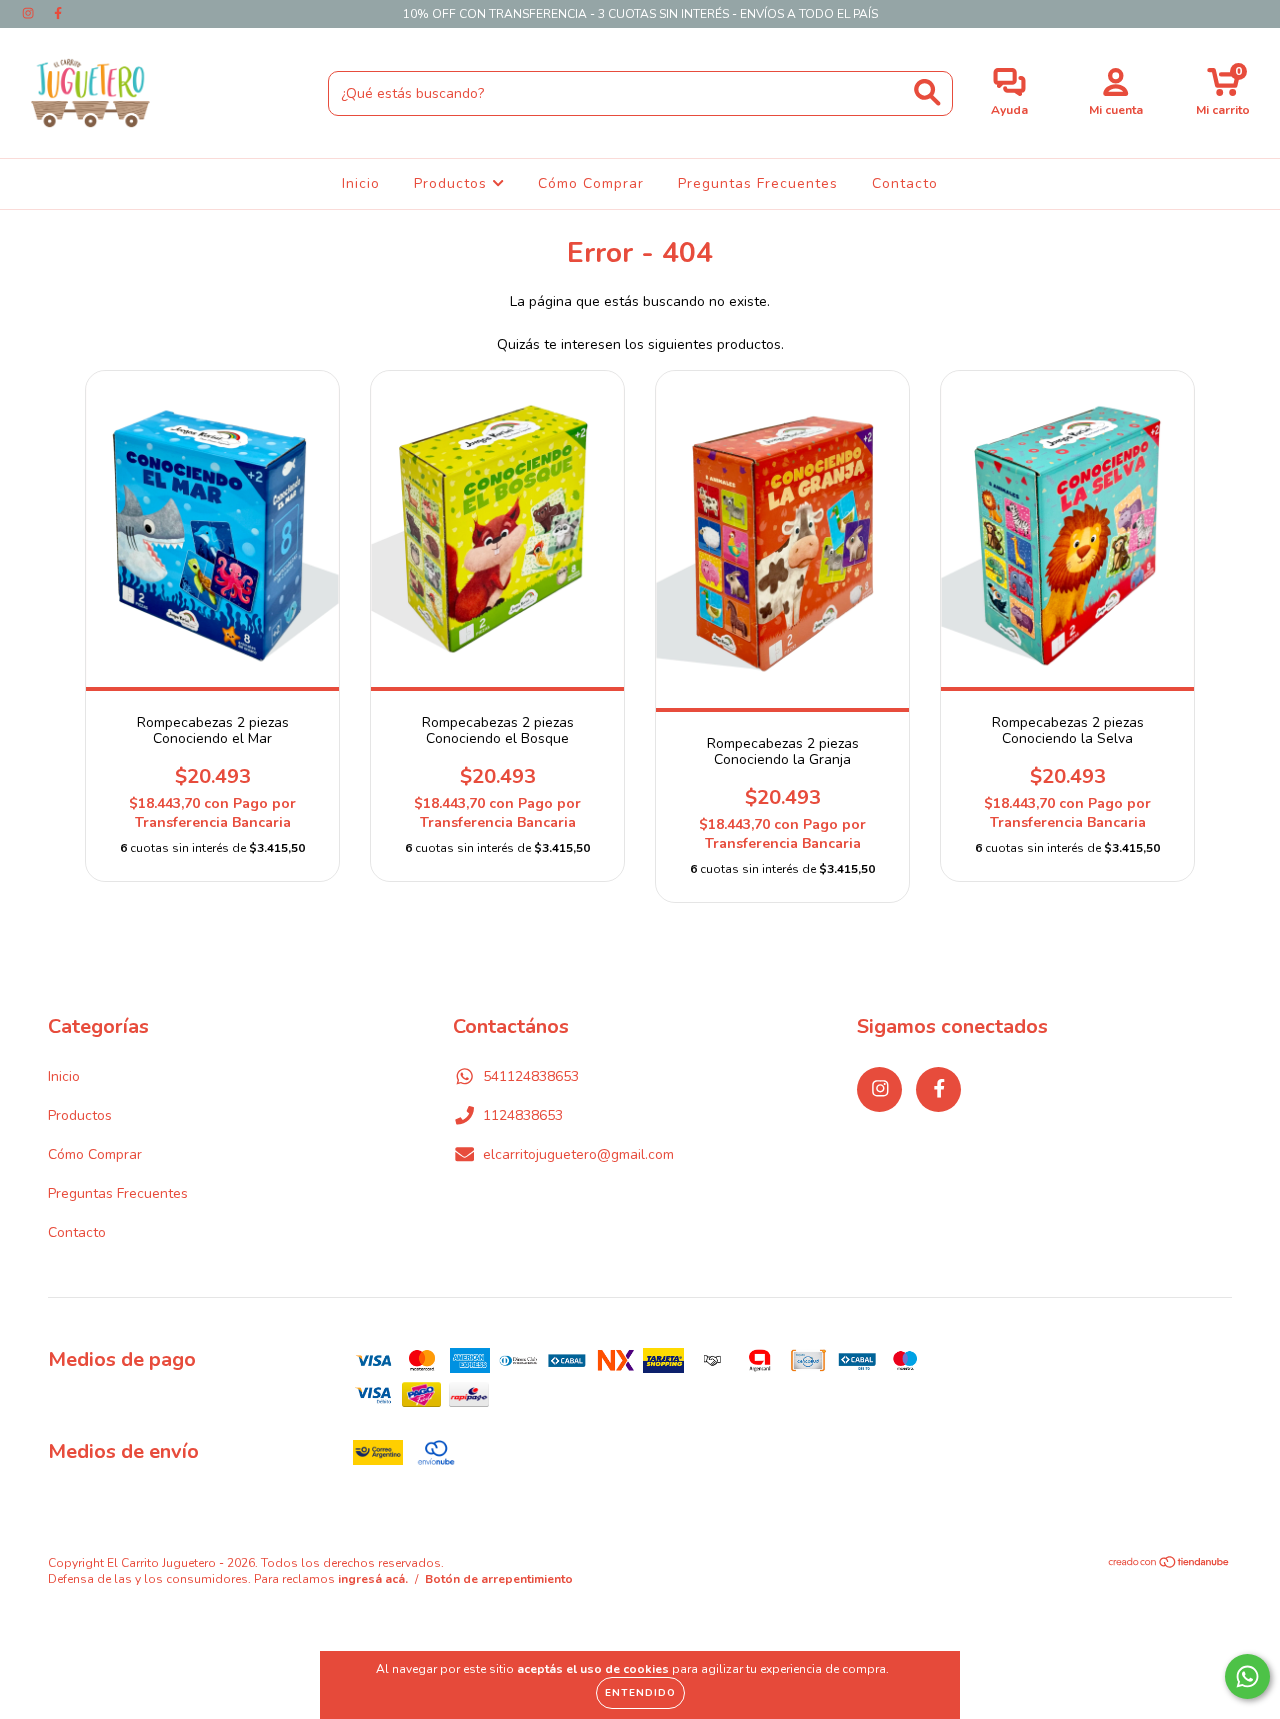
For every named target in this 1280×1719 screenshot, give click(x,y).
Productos (453, 183)
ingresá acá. (373, 1579)
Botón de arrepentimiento (499, 1579)
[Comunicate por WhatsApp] (1247, 1676)
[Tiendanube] (1169, 1565)
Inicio (361, 183)
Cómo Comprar (591, 183)
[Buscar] (927, 92)
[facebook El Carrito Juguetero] (58, 13)
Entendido (640, 1693)
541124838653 (531, 1076)
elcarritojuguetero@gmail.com (578, 1154)
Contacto (905, 183)
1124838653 (523, 1115)
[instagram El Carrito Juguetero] (30, 13)
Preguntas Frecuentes (758, 183)
